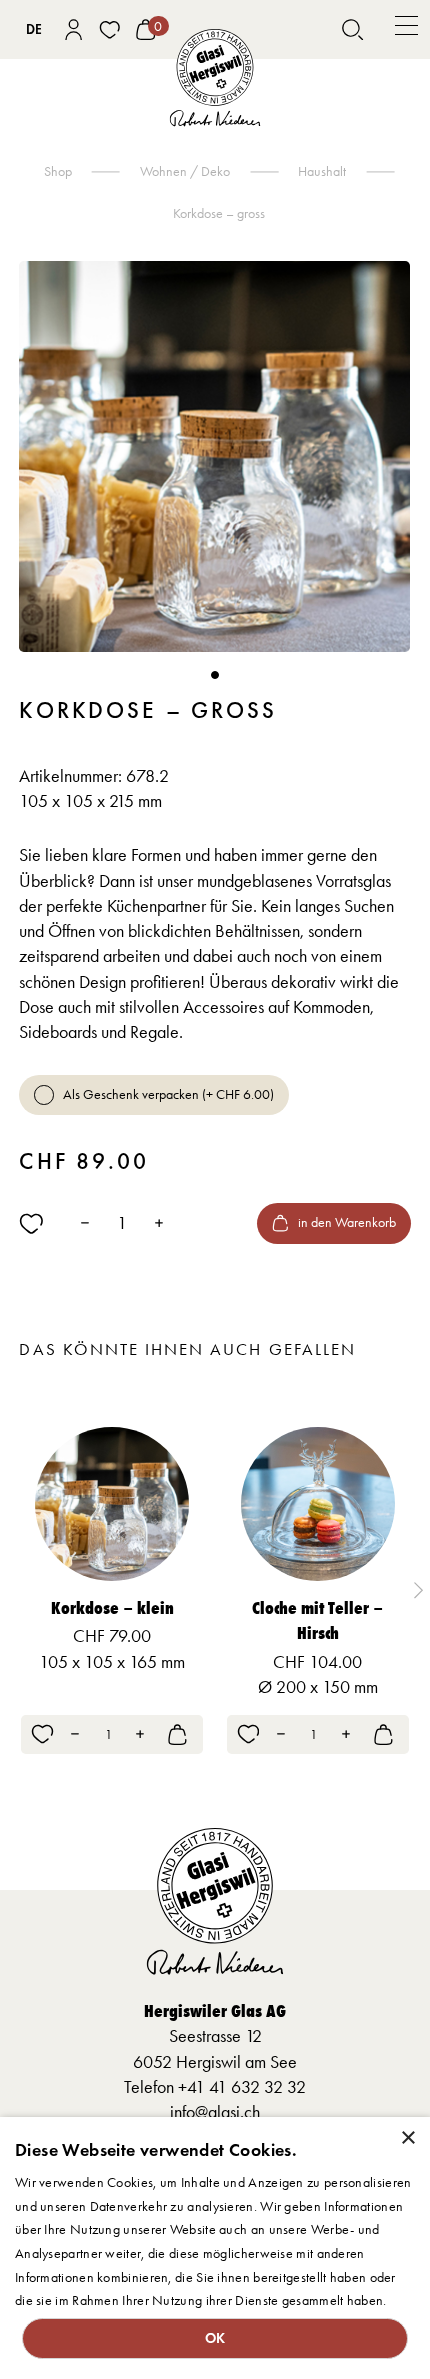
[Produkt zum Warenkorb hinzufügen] (177, 1734)
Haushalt (322, 171)
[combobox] (33, 30)
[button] (406, 29)
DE (34, 29)
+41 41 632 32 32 (242, 2087)
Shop (58, 171)
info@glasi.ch (215, 2112)
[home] (215, 77)
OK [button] (215, 2338)
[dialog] (215, 2248)
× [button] (407, 2138)
